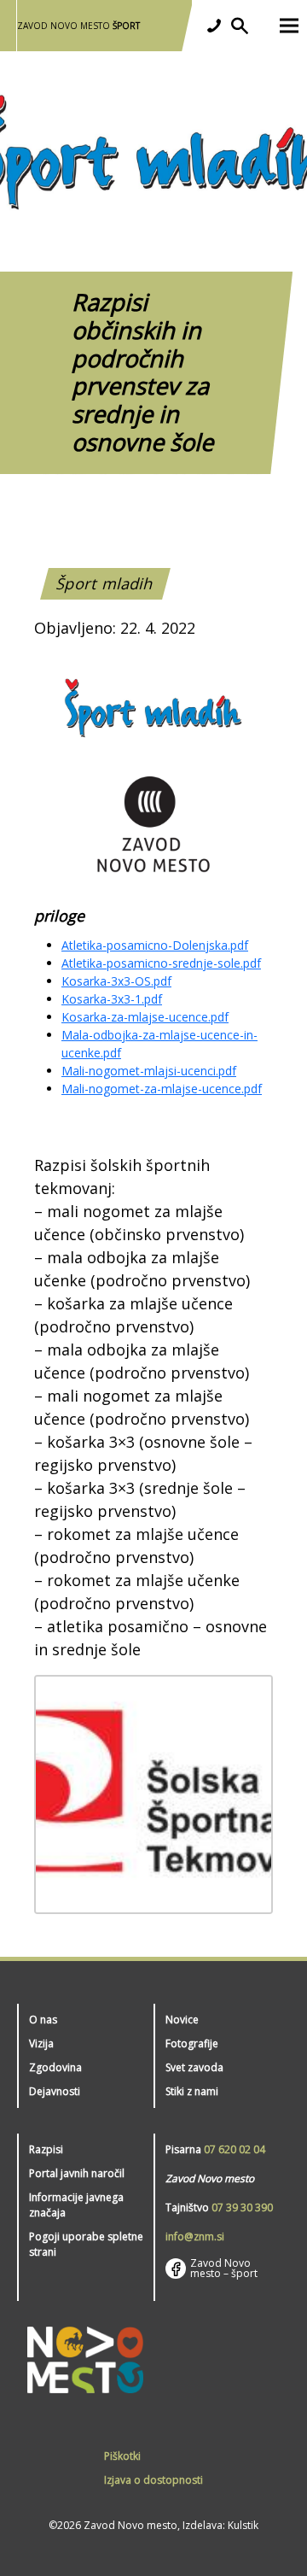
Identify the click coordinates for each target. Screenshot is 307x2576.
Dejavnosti (55, 2091)
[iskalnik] (240, 26)
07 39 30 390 (242, 2207)
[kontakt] (214, 26)
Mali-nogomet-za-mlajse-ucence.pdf (162, 1089)
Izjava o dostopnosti (153, 2480)
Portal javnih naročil (77, 2173)
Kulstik (243, 2525)
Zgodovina (55, 2067)
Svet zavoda (194, 2067)
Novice (182, 2020)
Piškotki (122, 2456)
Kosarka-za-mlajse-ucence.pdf (145, 1017)
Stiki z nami (192, 2091)
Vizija (41, 2043)
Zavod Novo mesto (78, 26)
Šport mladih (105, 583)
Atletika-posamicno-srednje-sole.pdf (161, 963)
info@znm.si (195, 2236)
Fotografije (192, 2043)
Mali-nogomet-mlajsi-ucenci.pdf (149, 1071)
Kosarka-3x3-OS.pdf (116, 981)
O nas (43, 2020)
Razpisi (46, 2149)
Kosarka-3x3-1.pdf (112, 999)
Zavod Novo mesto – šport (224, 2269)
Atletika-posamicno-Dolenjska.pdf (155, 945)
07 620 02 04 (235, 2149)
